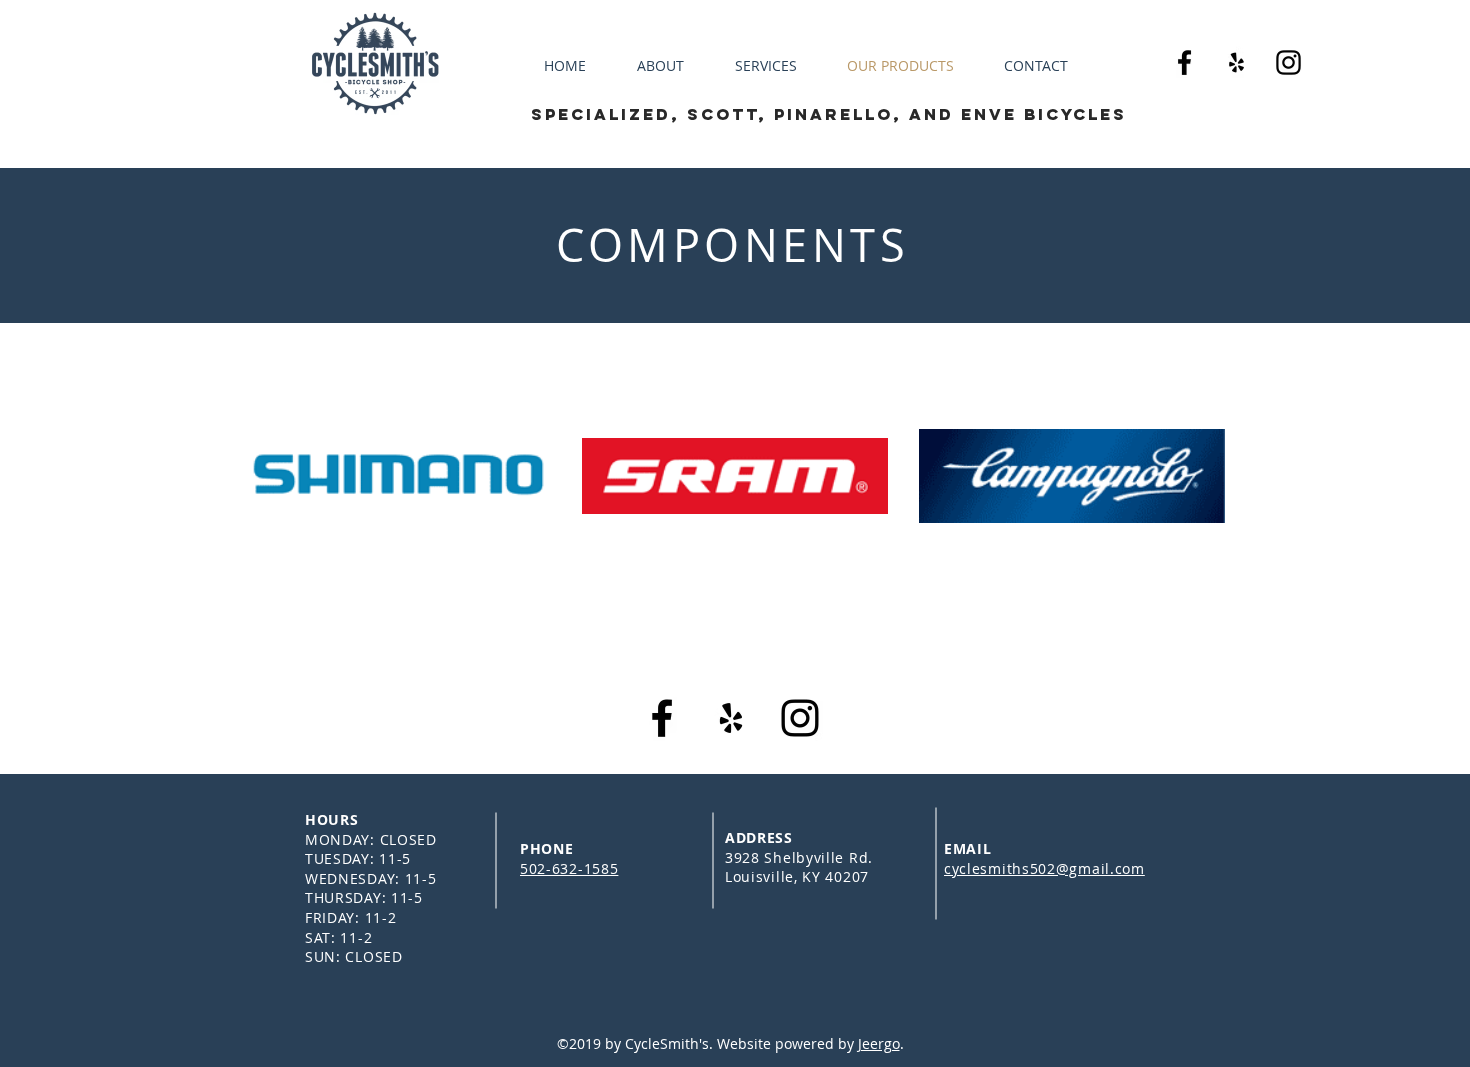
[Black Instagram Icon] (1288, 62)
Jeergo (879, 1043)
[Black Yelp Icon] (1236, 62)
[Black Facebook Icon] (1184, 62)
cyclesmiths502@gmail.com (1044, 868)
